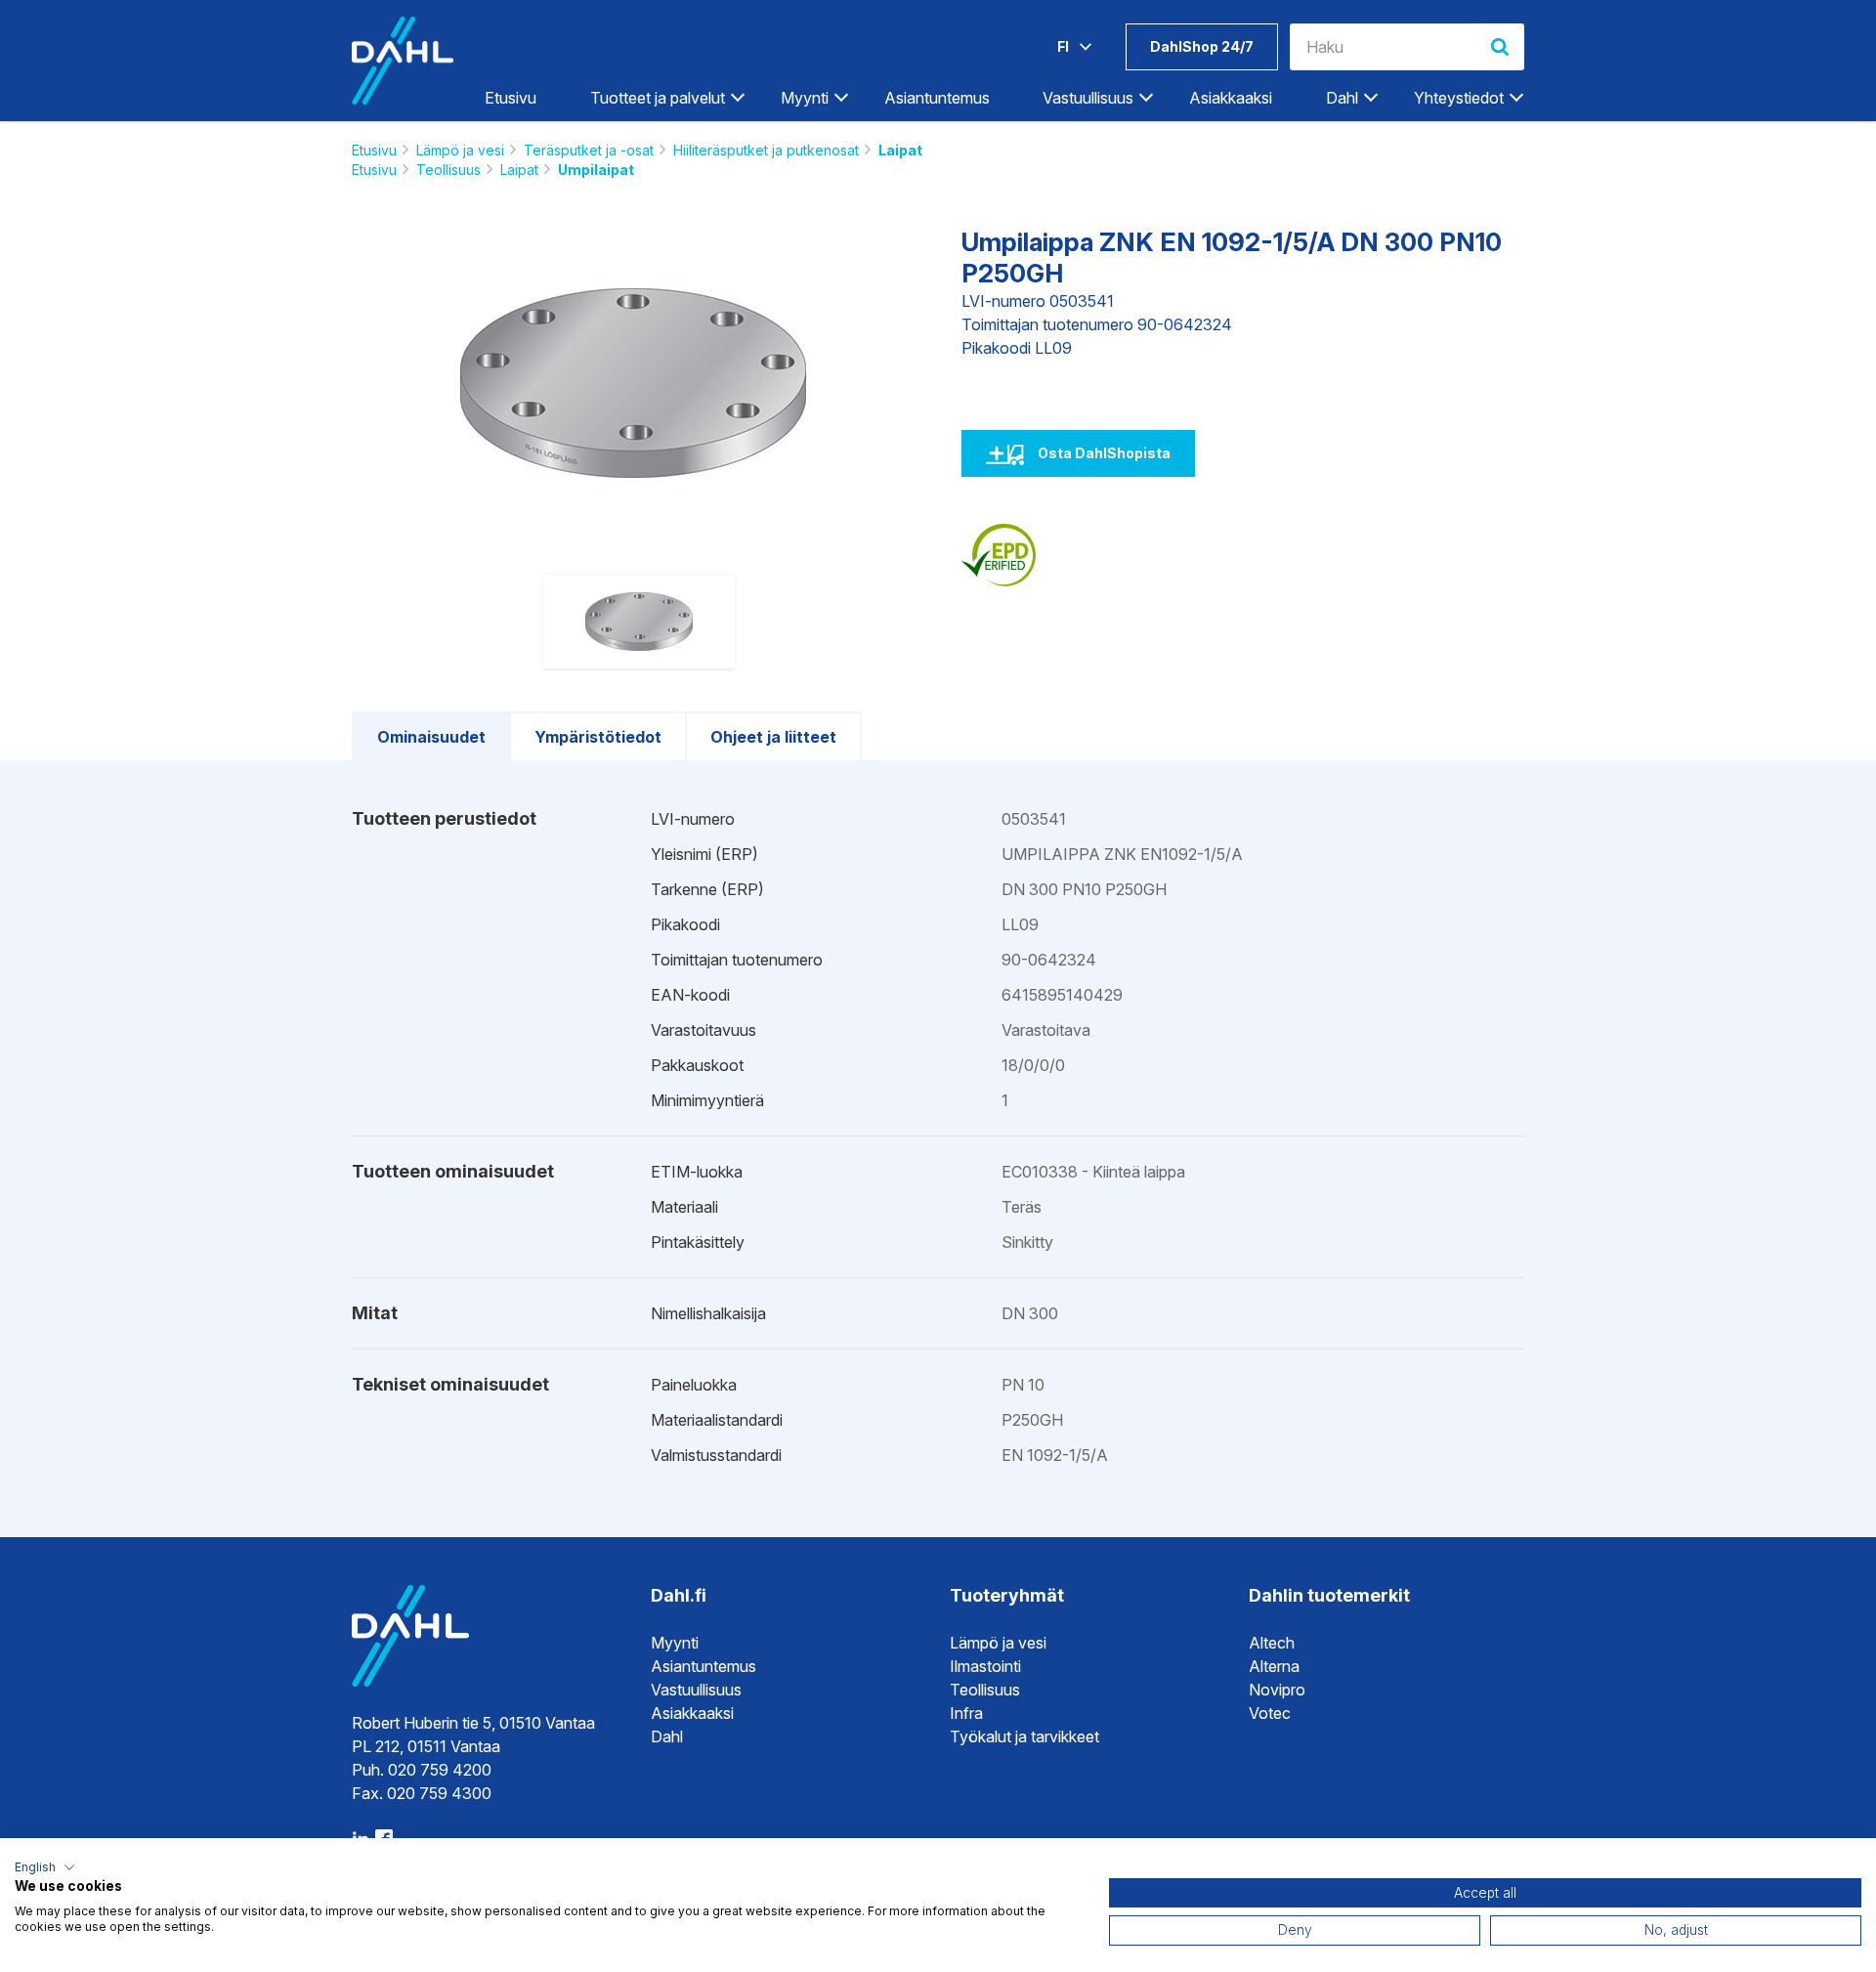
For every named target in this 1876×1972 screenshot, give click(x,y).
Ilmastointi (985, 1666)
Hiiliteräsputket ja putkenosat (766, 150)
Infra (966, 1713)
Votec (1270, 1713)
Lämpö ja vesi (460, 150)
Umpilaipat (596, 170)
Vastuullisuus (696, 1690)
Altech (1272, 1643)
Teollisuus (448, 170)
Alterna (1274, 1666)
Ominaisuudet (431, 737)
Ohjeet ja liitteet (773, 737)
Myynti (675, 1643)
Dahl (667, 1736)
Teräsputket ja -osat (589, 150)
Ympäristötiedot (598, 737)
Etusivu (511, 98)
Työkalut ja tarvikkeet (1024, 1736)
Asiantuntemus (937, 98)
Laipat (900, 150)
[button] (45, 1867)
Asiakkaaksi (1231, 98)
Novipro (1277, 1690)
